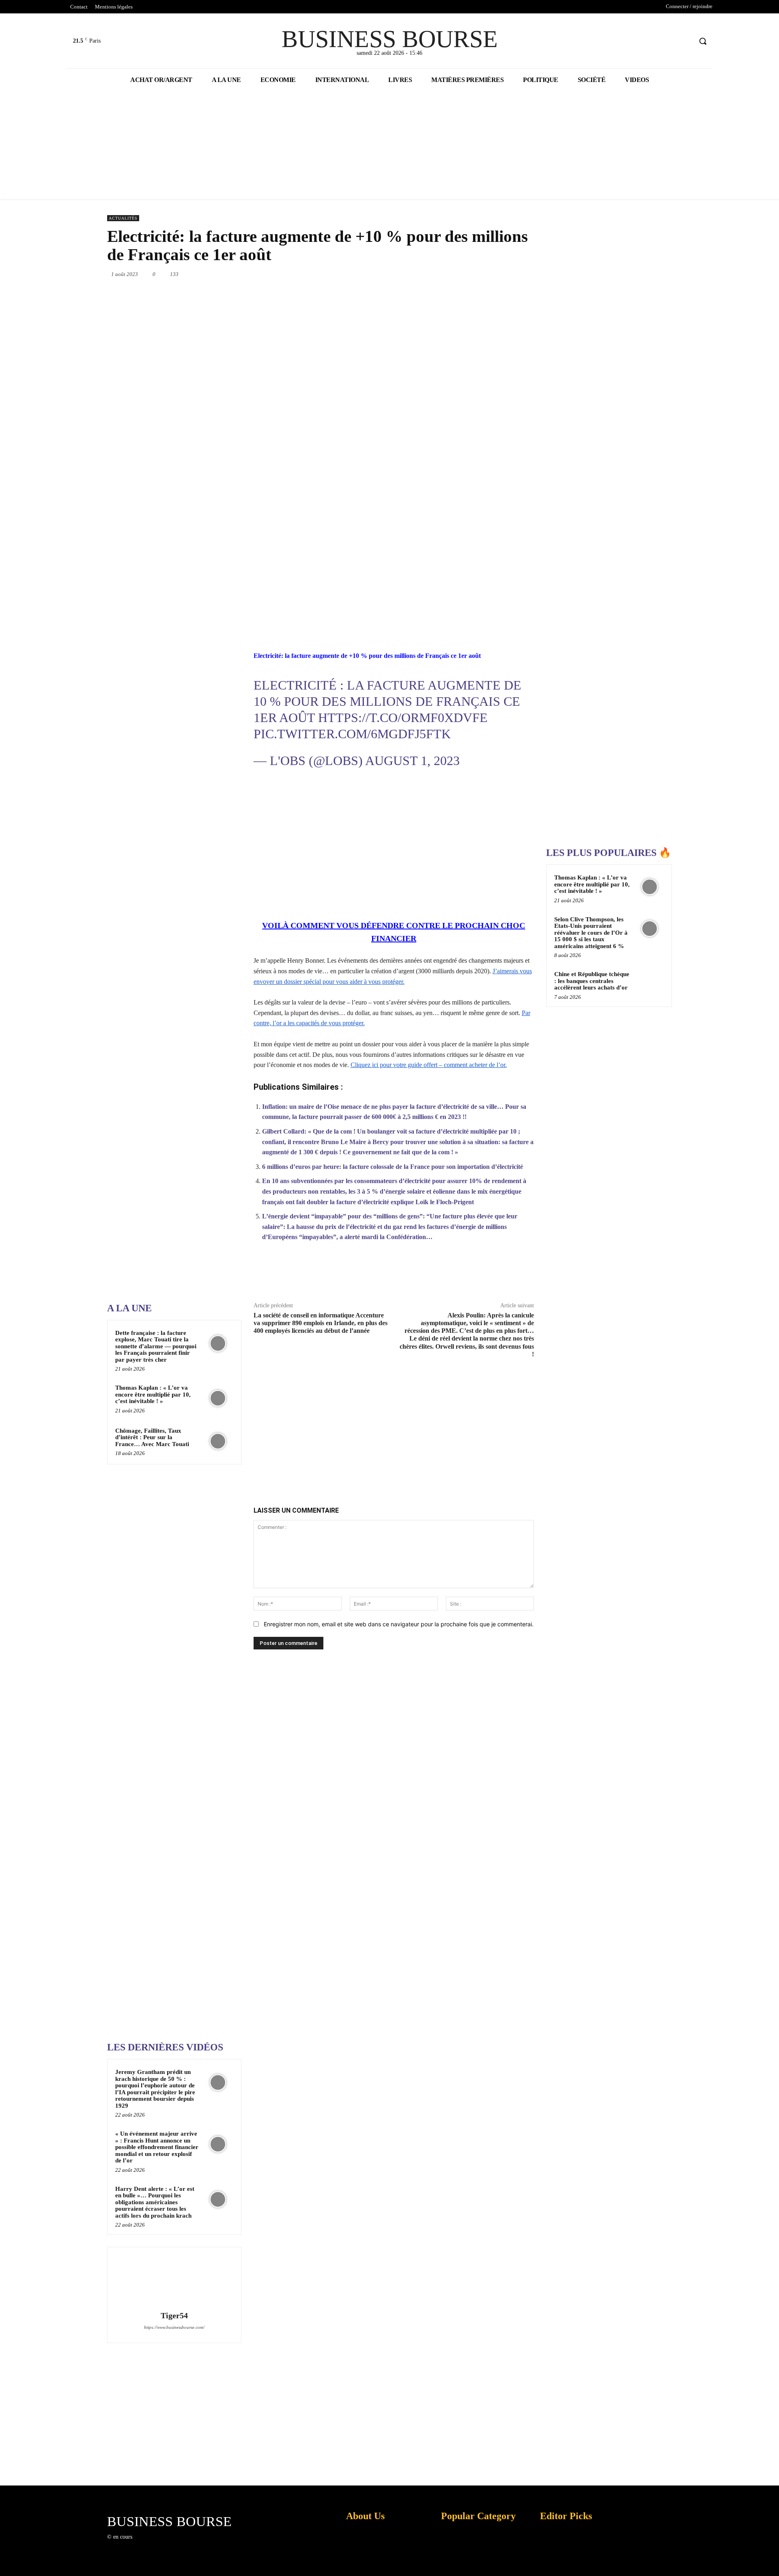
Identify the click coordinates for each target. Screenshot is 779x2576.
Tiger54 (174, 2316)
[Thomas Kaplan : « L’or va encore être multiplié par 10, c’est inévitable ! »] (218, 1398)
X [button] (771, 2560)
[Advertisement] (168, 1038)
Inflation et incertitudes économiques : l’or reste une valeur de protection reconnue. (364, 2564)
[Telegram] (515, 274)
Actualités (123, 218)
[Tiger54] (174, 2280)
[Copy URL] (486, 1276)
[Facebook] (655, 41)
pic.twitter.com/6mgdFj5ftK (352, 734)
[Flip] (534, 274)
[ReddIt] (478, 274)
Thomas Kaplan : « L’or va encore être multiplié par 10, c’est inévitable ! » (153, 1394)
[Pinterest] (422, 274)
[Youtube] (685, 41)
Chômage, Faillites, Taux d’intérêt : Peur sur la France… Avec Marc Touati (152, 1437)
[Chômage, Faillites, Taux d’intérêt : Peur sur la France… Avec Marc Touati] (218, 1441)
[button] (703, 41)
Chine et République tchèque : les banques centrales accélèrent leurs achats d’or (592, 981)
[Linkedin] (459, 274)
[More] (523, 1276)
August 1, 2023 (412, 761)
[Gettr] (504, 1276)
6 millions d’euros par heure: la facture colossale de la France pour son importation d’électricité (393, 1167)
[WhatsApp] (441, 274)
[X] (670, 41)
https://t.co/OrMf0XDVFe (403, 718)
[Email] (497, 274)
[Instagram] (152, 2545)
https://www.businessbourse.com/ (174, 2327)
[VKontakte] (180, 2545)
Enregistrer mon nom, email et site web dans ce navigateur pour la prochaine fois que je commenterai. (399, 1624)
